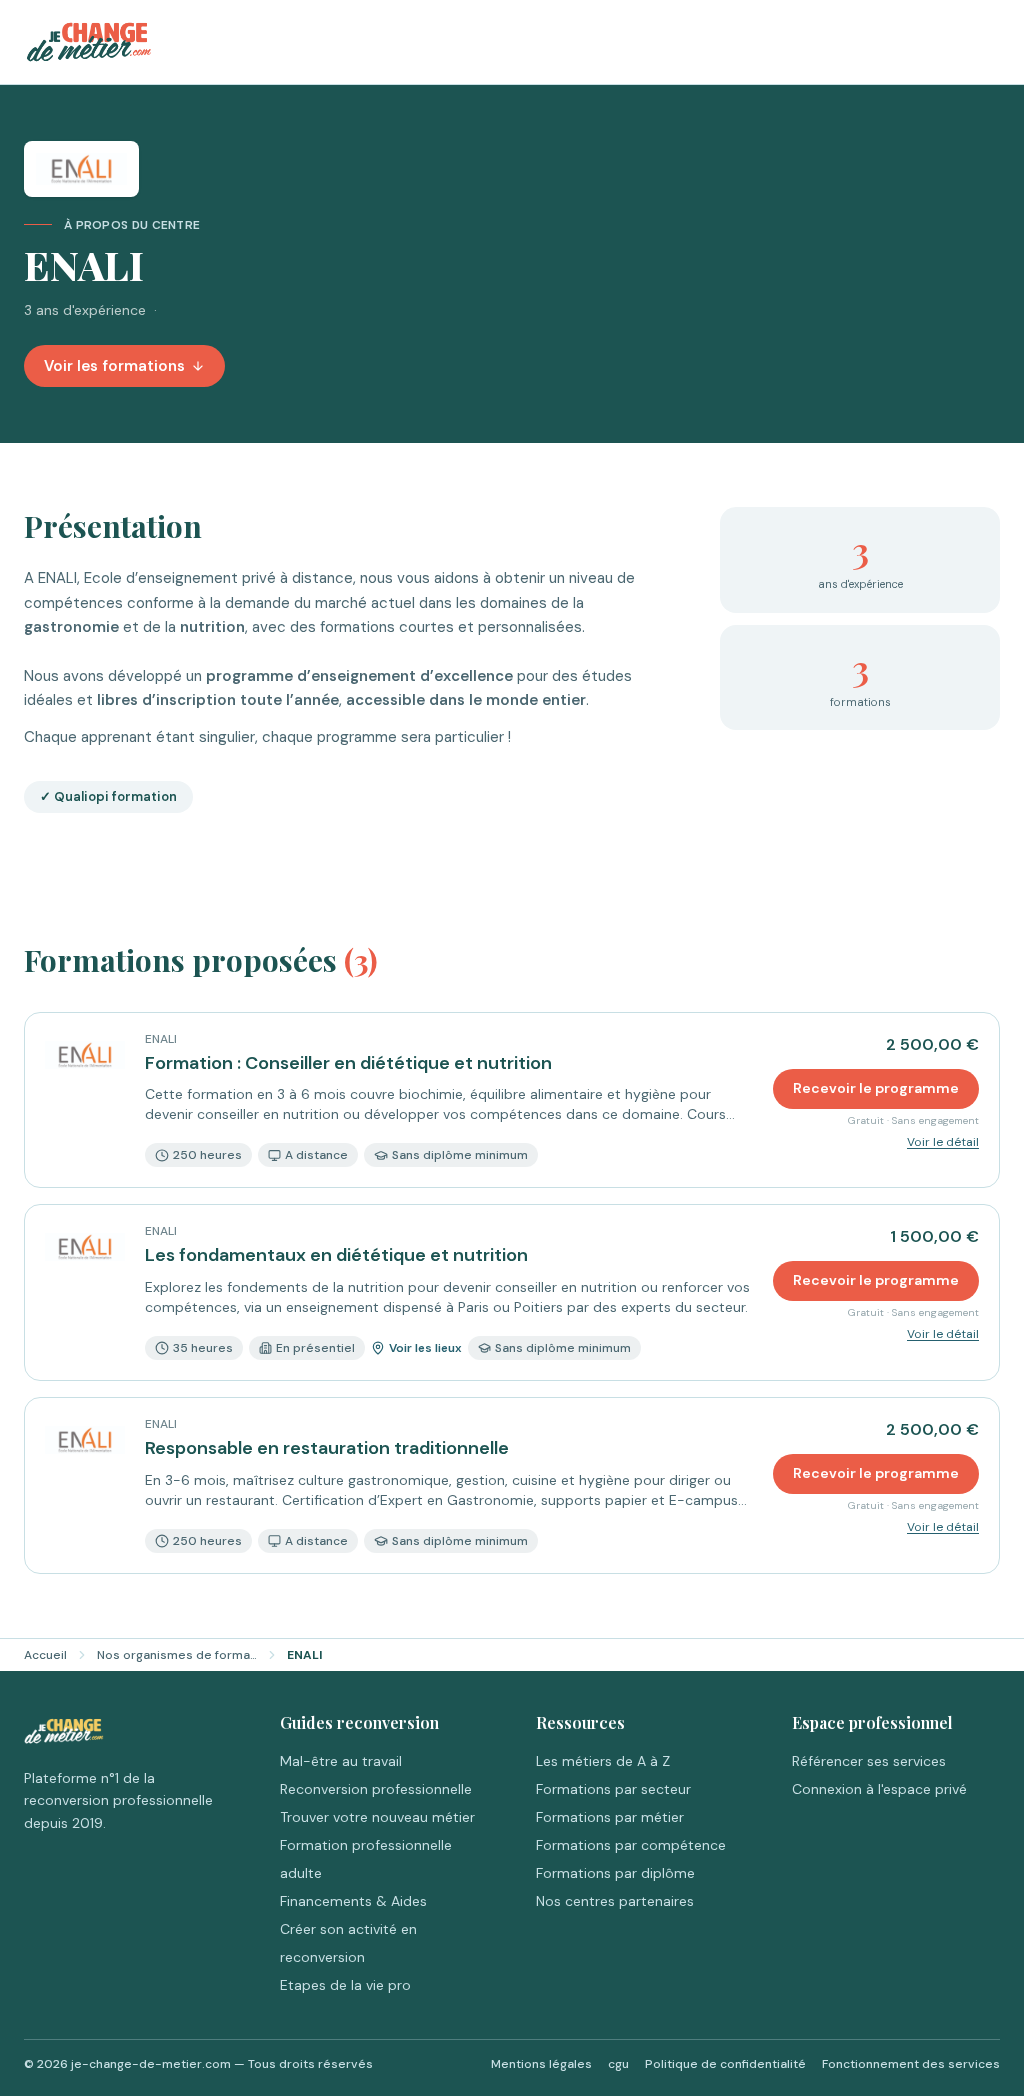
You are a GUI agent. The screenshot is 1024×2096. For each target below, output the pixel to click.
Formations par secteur (613, 1789)
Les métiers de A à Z (603, 1761)
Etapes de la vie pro (345, 1985)
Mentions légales (541, 2064)
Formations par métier (610, 1817)
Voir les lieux (425, 1348)
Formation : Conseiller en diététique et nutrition (348, 1063)
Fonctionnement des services (911, 2064)
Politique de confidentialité (725, 2064)
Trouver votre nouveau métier (377, 1817)
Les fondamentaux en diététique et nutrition (336, 1255)
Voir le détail (943, 1142)
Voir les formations (114, 366)
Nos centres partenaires (615, 1901)
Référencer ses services (869, 1761)
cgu (618, 2064)
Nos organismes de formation (177, 1655)
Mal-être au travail (341, 1761)
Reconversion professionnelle (376, 1789)
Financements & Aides (353, 1901)
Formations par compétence (631, 1845)
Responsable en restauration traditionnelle (327, 1448)
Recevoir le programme (876, 1088)
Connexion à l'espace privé (879, 1789)
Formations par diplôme (615, 1873)
